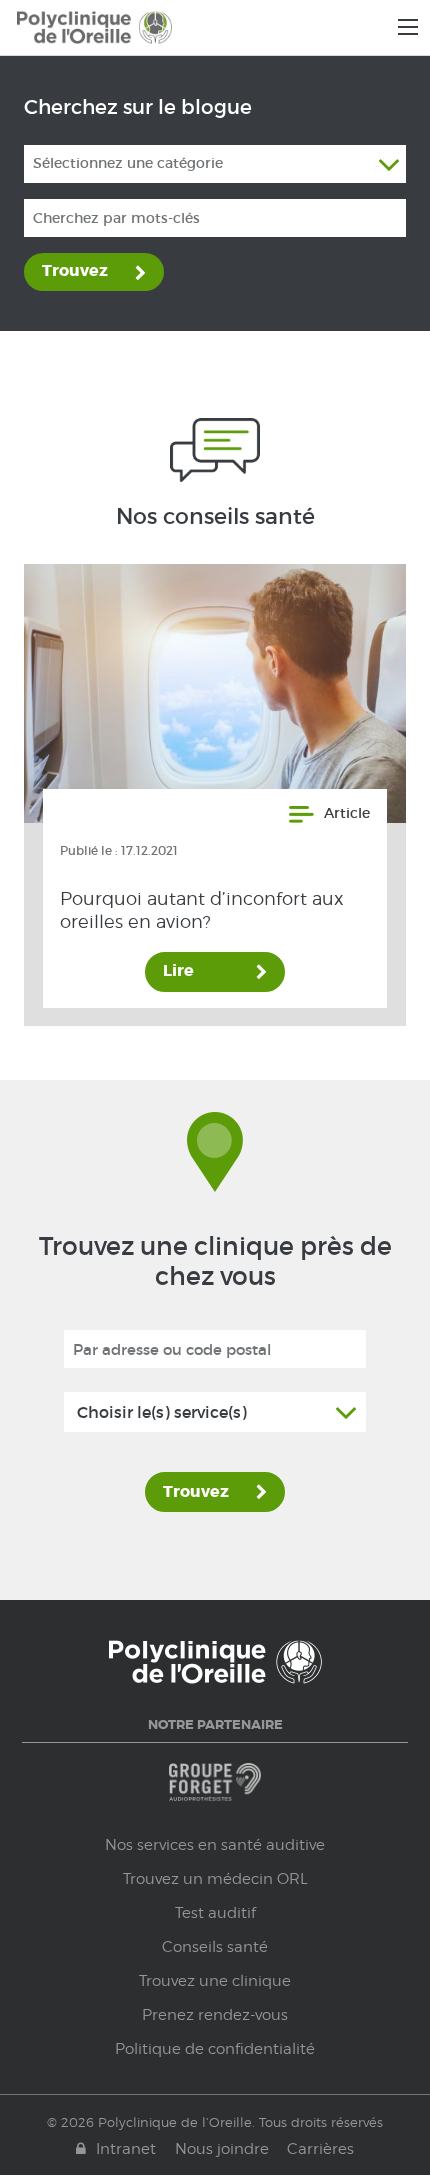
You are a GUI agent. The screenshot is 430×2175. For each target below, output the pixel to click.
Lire (178, 970)
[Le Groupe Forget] (215, 1791)
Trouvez (75, 270)
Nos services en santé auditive (215, 1845)
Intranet (126, 2149)
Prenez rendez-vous (215, 2015)
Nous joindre (222, 2149)
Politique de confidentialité (215, 2049)
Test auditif (215, 1913)
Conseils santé (215, 1947)
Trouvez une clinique (215, 1981)
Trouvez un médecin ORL (215, 1879)
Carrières (320, 2149)
